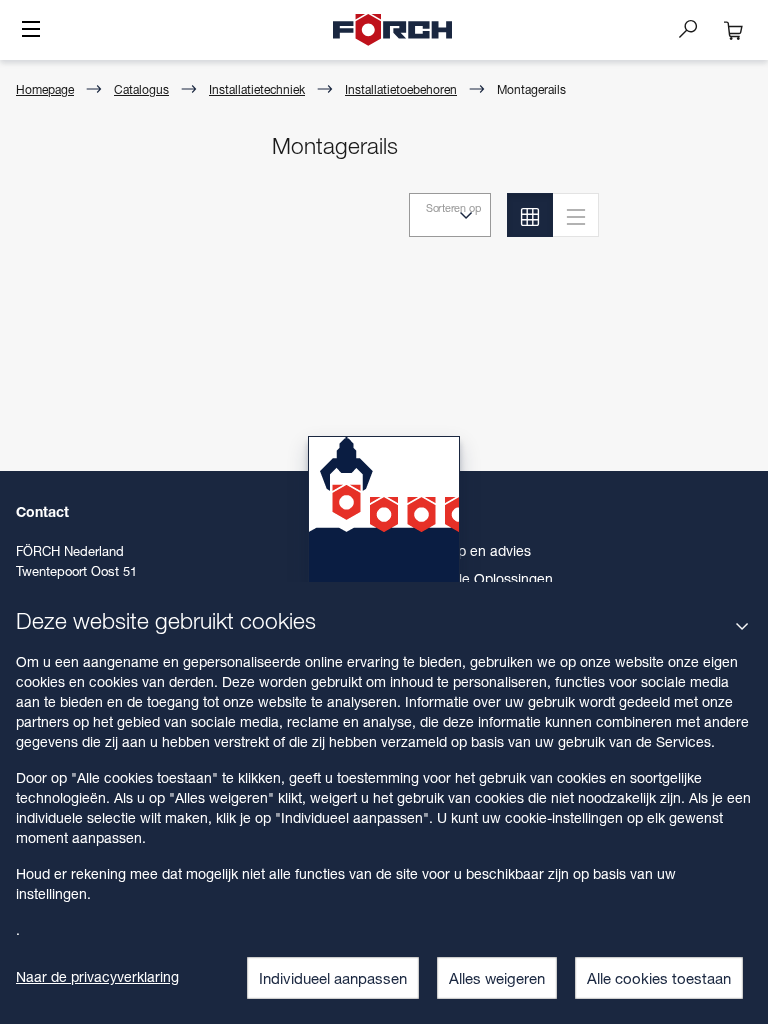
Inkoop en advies (477, 550)
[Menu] (31, 31)
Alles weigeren (497, 978)
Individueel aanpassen (333, 978)
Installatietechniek (257, 89)
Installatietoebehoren (401, 89)
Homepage (45, 89)
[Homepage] (393, 30)
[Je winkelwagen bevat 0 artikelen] (734, 30)
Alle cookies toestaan (659, 978)
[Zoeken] (696, 28)
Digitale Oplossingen (488, 578)
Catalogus (141, 89)
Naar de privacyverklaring (97, 976)
